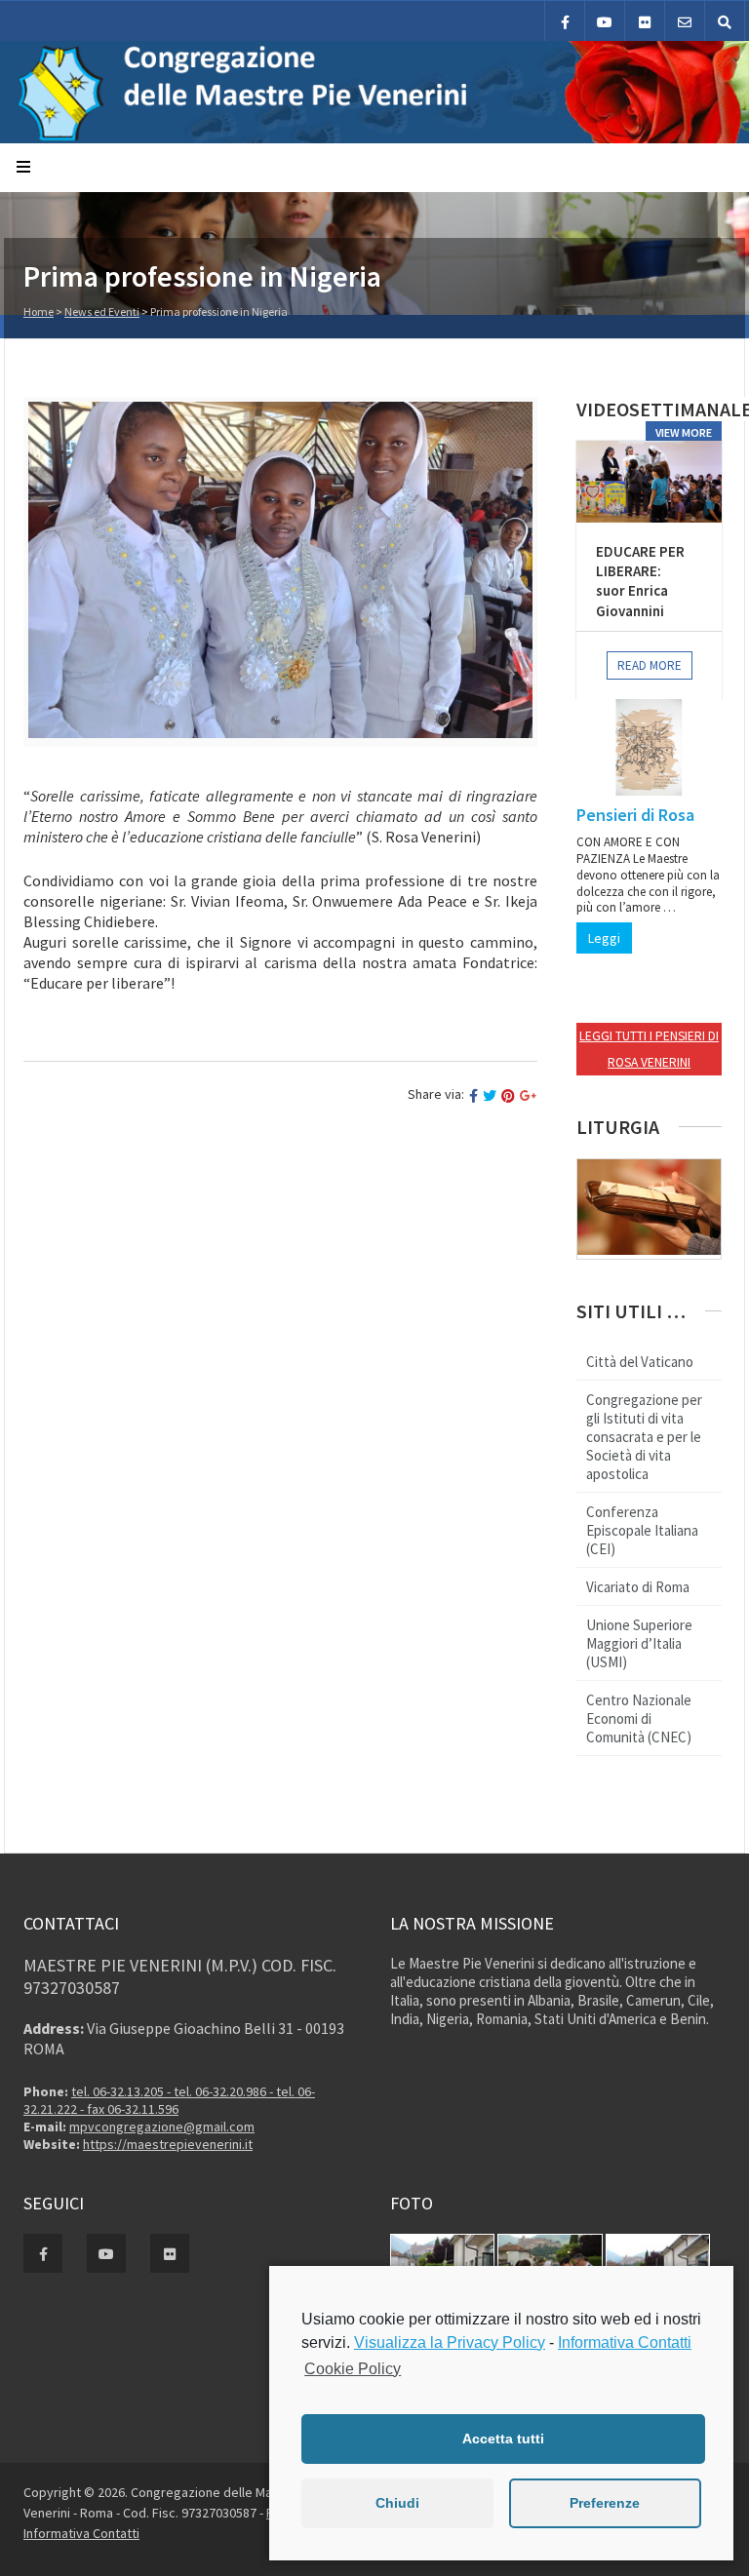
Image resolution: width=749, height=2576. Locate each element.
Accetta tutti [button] (503, 2439)
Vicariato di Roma (638, 1587)
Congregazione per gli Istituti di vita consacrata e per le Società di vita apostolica (644, 1437)
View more (684, 432)
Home (39, 312)
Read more (650, 665)
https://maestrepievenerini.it (168, 2144)
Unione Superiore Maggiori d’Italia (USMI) (639, 1643)
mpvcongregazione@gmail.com (162, 2127)
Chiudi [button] (397, 2503)
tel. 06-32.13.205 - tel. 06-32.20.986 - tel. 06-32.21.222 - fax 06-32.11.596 (169, 2100)
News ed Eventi (102, 312)
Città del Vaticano (640, 1362)
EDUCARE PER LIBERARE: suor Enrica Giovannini (640, 581)
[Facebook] (565, 21)
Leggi (604, 938)
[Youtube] (605, 21)
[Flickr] (645, 21)
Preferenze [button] (605, 2503)
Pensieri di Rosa (635, 815)
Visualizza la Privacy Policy (450, 2342)
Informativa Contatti (81, 2533)
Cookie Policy (353, 2369)
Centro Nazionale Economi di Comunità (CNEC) (639, 1718)
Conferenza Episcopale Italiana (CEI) (642, 1530)
